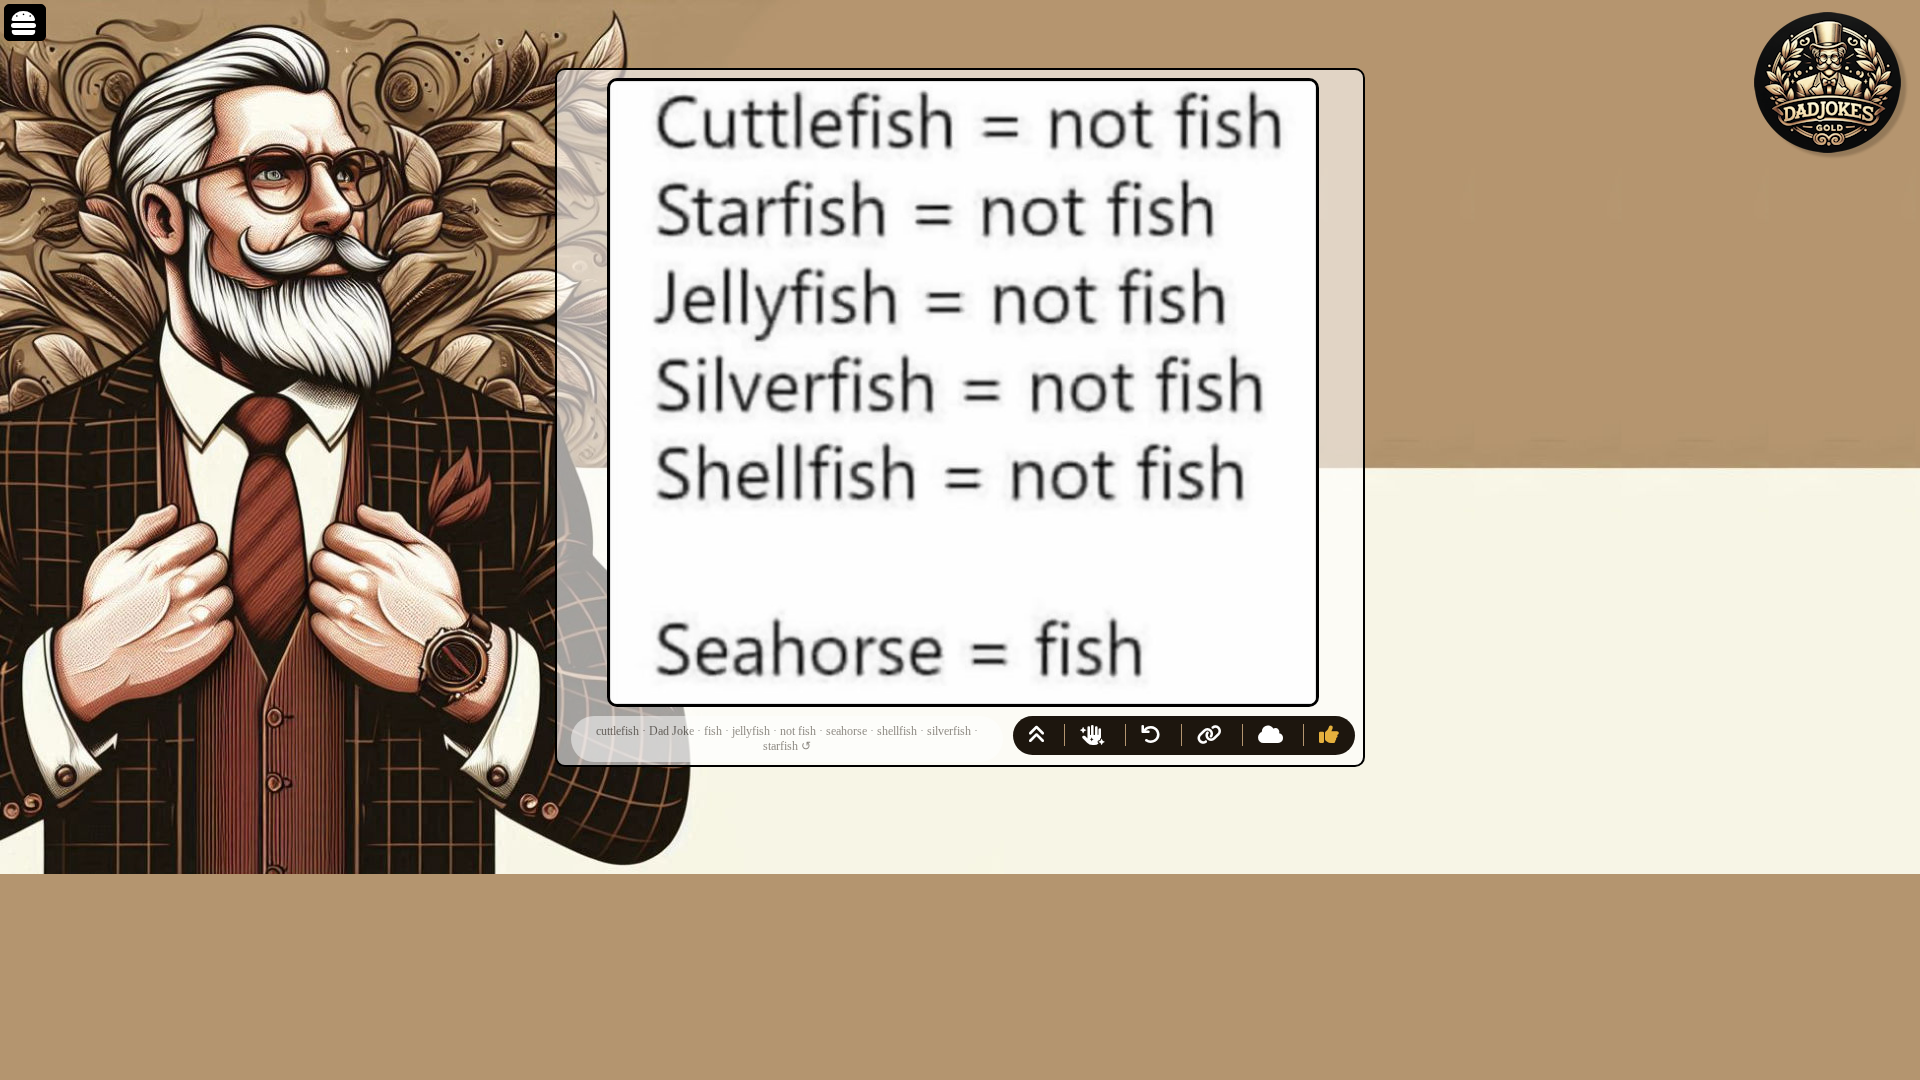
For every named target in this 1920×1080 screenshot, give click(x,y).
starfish (780, 746)
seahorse (846, 731)
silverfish (949, 731)
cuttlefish (617, 731)
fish (713, 731)
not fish (798, 731)
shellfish (897, 731)
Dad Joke (671, 731)
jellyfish (751, 731)
